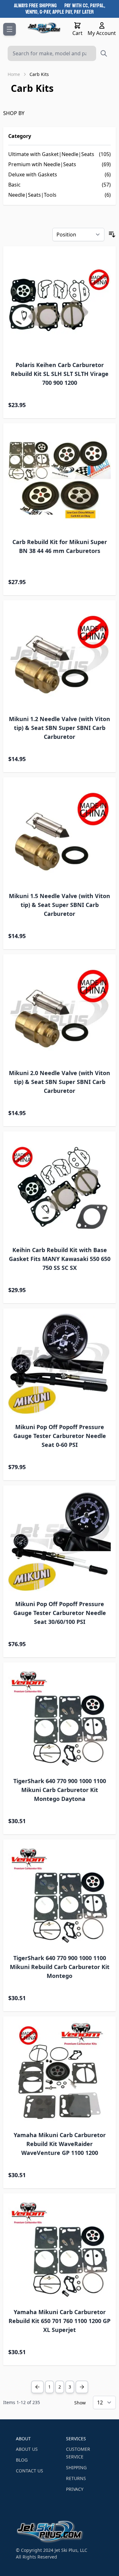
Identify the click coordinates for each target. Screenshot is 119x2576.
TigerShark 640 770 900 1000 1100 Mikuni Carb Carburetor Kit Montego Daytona (60, 1790)
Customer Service (78, 2453)
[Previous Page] (37, 2387)
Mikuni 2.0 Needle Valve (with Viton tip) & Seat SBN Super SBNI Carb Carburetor (60, 1082)
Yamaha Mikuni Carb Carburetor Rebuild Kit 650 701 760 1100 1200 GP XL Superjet (60, 2321)
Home (14, 74)
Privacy (75, 2489)
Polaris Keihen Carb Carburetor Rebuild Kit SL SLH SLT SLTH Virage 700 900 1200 (60, 374)
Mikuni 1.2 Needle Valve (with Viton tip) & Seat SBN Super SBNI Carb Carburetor (60, 728)
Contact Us (30, 2471)
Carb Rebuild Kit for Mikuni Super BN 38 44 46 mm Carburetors (60, 546)
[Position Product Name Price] (78, 235)
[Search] (104, 53)
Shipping (76, 2467)
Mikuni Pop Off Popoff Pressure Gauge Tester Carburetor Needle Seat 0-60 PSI (60, 1436)
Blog (22, 2460)
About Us (27, 2449)
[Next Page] (82, 2387)
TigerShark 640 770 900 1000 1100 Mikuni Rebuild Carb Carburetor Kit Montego (60, 1967)
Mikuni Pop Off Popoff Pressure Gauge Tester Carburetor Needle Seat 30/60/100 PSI (60, 1613)
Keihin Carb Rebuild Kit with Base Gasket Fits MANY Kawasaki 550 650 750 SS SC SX (60, 1259)
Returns (76, 2478)
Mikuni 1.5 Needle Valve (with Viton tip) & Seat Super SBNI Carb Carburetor (60, 905)
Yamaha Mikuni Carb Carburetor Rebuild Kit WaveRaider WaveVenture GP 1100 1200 (60, 2144)
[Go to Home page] (44, 28)
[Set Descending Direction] (112, 235)
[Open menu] (10, 29)
